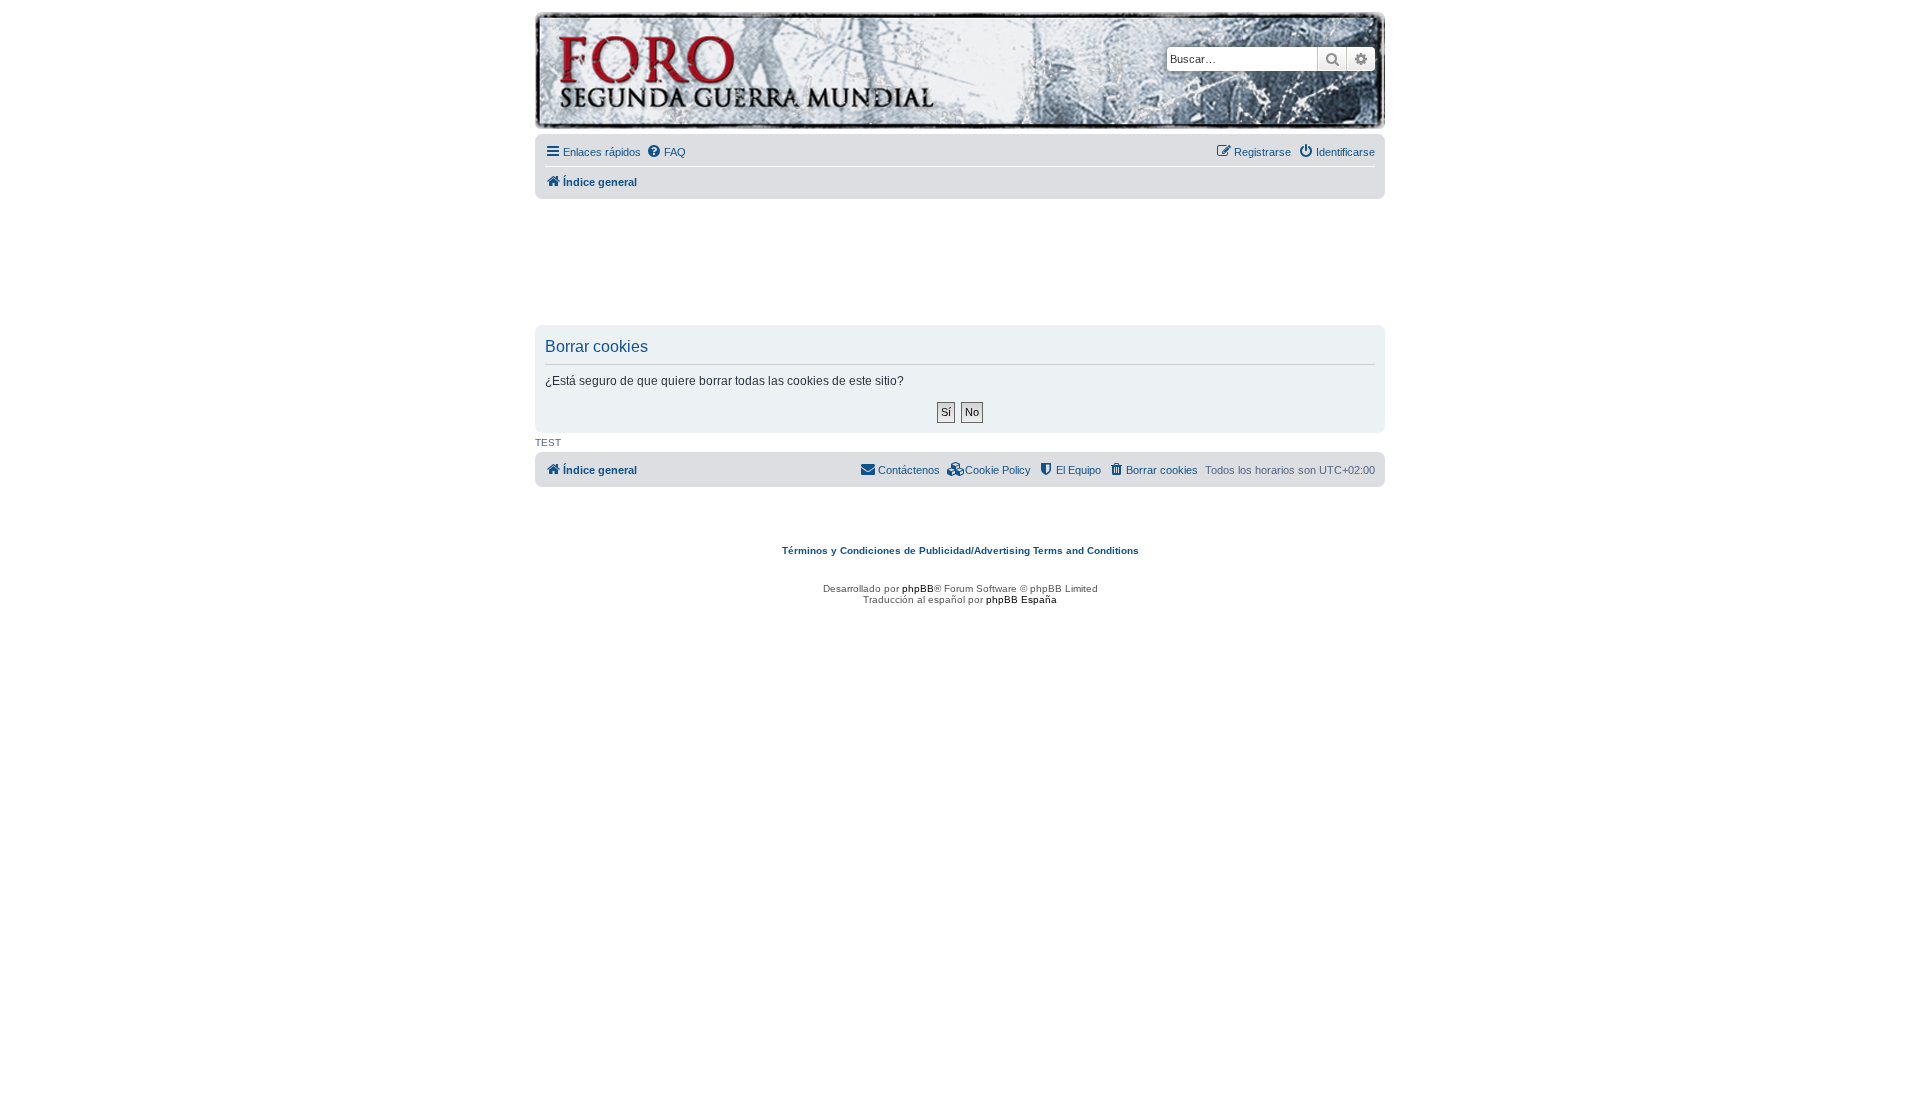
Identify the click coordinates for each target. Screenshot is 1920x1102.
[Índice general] (824, 73)
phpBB (918, 588)
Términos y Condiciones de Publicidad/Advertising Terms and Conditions (960, 550)
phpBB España (1021, 599)
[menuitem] (666, 152)
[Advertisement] (960, 263)
